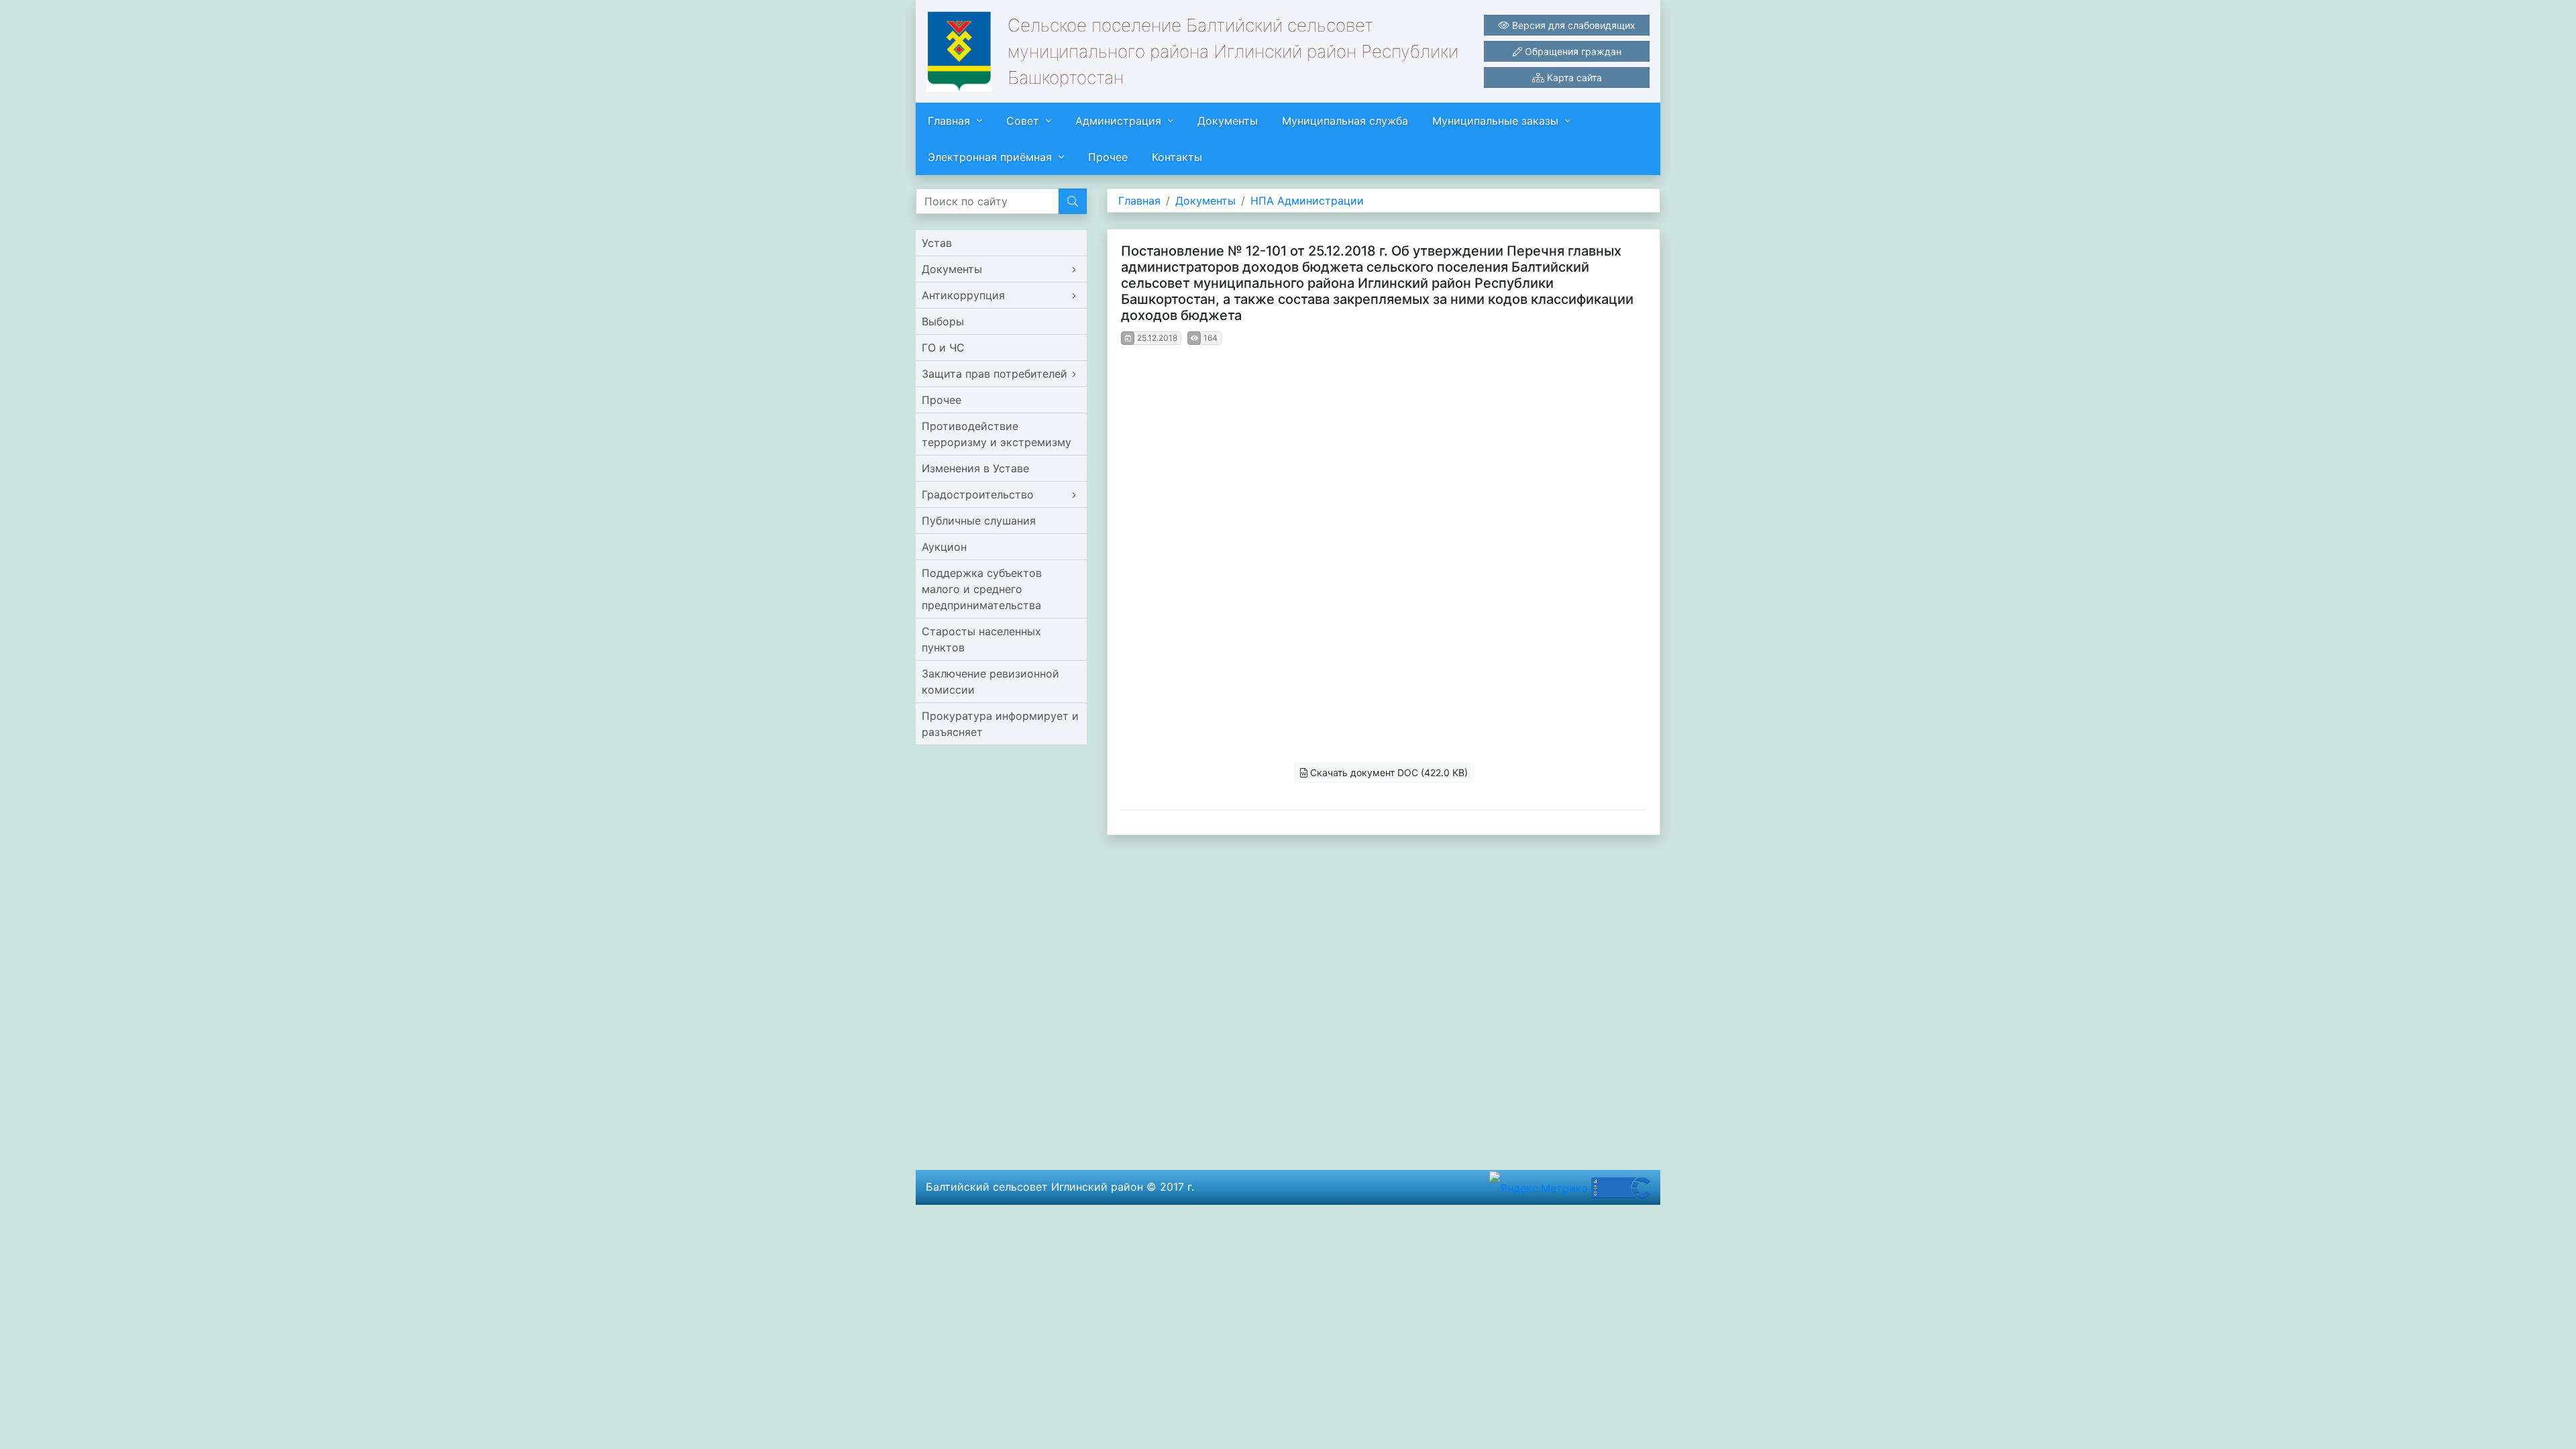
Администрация (1118, 121)
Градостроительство (978, 494)
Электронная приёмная (990, 157)
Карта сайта (1573, 77)
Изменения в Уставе (975, 468)
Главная (949, 121)
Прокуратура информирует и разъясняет (1000, 724)
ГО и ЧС (943, 347)
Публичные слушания (979, 521)
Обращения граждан (1572, 51)
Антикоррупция (963, 295)
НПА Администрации (1307, 201)
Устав (937, 243)
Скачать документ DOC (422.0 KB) (1388, 772)
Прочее (1108, 157)
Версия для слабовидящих (1572, 25)
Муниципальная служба (1345, 121)
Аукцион (944, 547)
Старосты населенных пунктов (981, 639)
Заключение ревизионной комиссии (990, 682)
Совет (1023, 121)
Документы (1228, 121)
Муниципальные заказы (1495, 121)
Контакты (1177, 157)
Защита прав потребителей (995, 374)
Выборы (943, 321)
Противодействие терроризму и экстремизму (997, 434)
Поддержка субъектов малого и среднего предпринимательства (982, 589)
